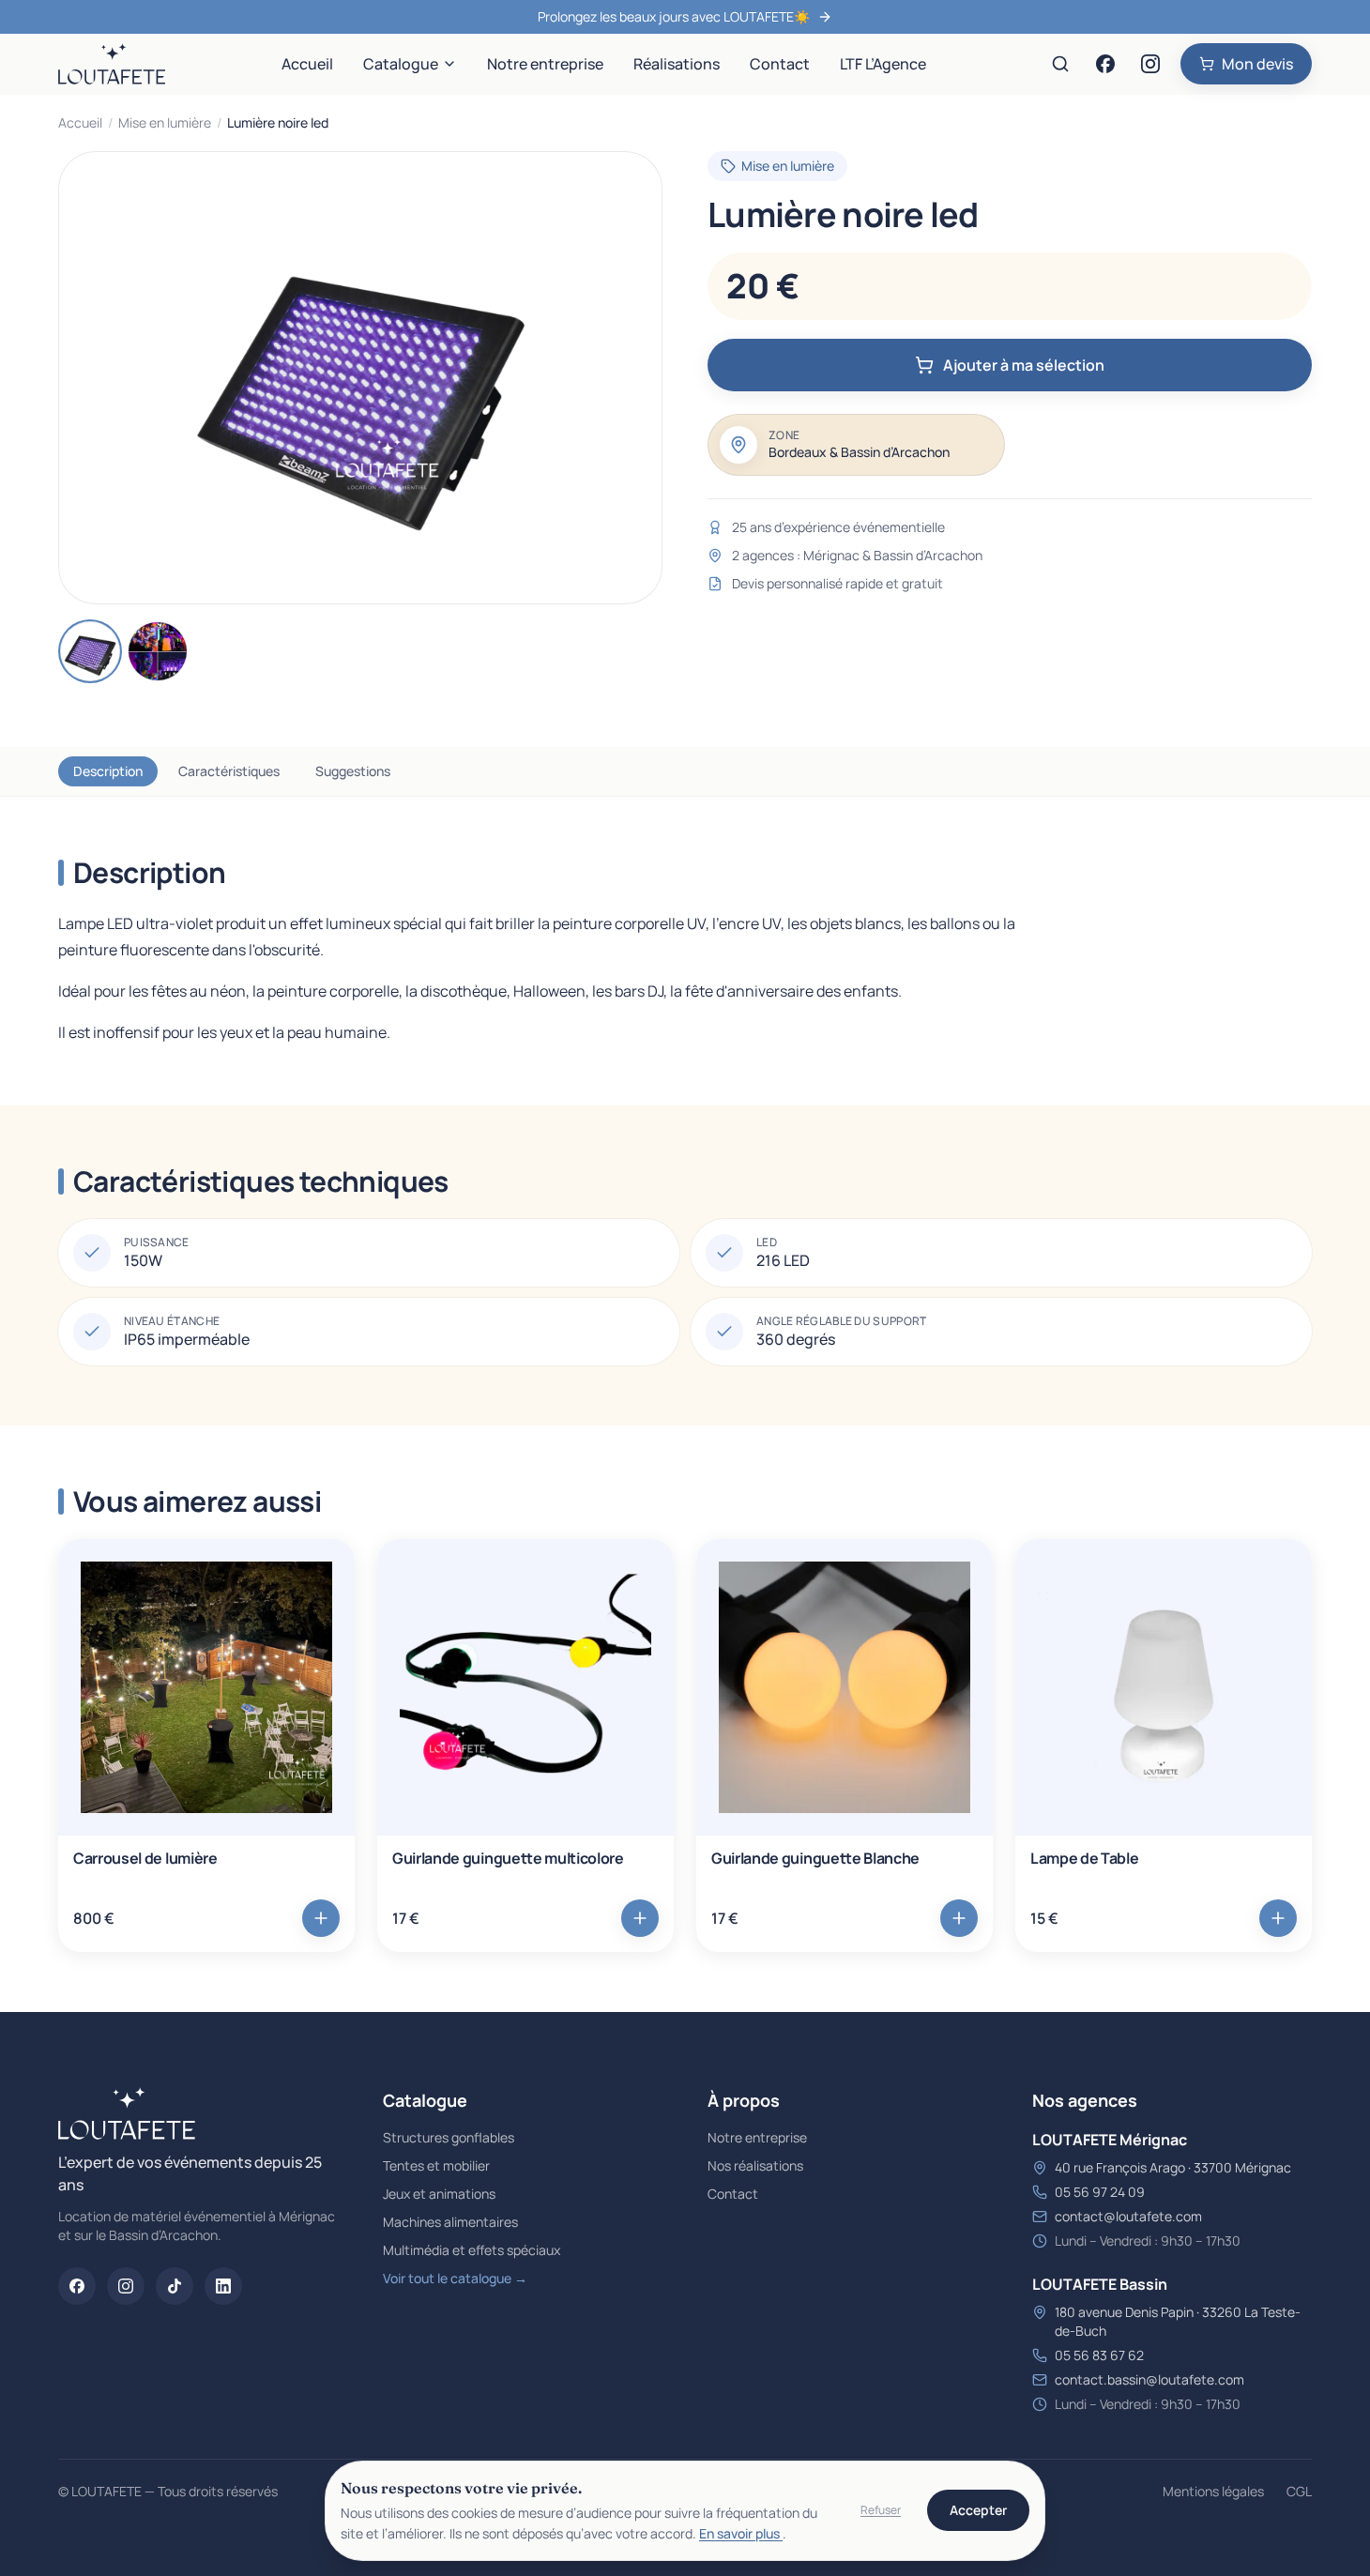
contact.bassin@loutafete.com (1149, 2379)
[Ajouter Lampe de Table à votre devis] (1278, 1918)
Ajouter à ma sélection (1024, 365)
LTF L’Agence (883, 64)
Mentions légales (1213, 2491)
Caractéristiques (229, 771)
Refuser (881, 2510)
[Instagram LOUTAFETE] (1150, 64)
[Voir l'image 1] (90, 651)
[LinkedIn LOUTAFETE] (223, 2286)
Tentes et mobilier (436, 2165)
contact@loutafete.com (1128, 2216)
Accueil (307, 64)
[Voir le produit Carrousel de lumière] (206, 1687)
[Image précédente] (89, 378)
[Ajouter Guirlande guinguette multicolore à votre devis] (640, 1918)
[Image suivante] (632, 378)
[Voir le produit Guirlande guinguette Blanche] (845, 1687)
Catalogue (401, 64)
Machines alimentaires (450, 2222)
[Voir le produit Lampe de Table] (1164, 1687)
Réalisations (677, 64)
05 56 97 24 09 (1100, 2192)
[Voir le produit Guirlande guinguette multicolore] (525, 1687)
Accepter (978, 2510)
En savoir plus (741, 2533)
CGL (1299, 2491)
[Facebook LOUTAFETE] (1105, 64)
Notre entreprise (545, 64)
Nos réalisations (755, 2165)
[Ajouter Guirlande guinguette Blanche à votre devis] (959, 1918)
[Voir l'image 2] (158, 651)
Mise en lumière (165, 122)
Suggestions (353, 771)
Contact (780, 64)
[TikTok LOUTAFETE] (175, 2286)
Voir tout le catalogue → (455, 2278)
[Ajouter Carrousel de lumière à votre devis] (321, 1918)
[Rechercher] (1060, 64)
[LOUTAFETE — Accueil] (112, 64)
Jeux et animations (439, 2194)
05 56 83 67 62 (1099, 2355)
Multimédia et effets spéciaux (472, 2250)
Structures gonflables (449, 2137)
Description (108, 771)
